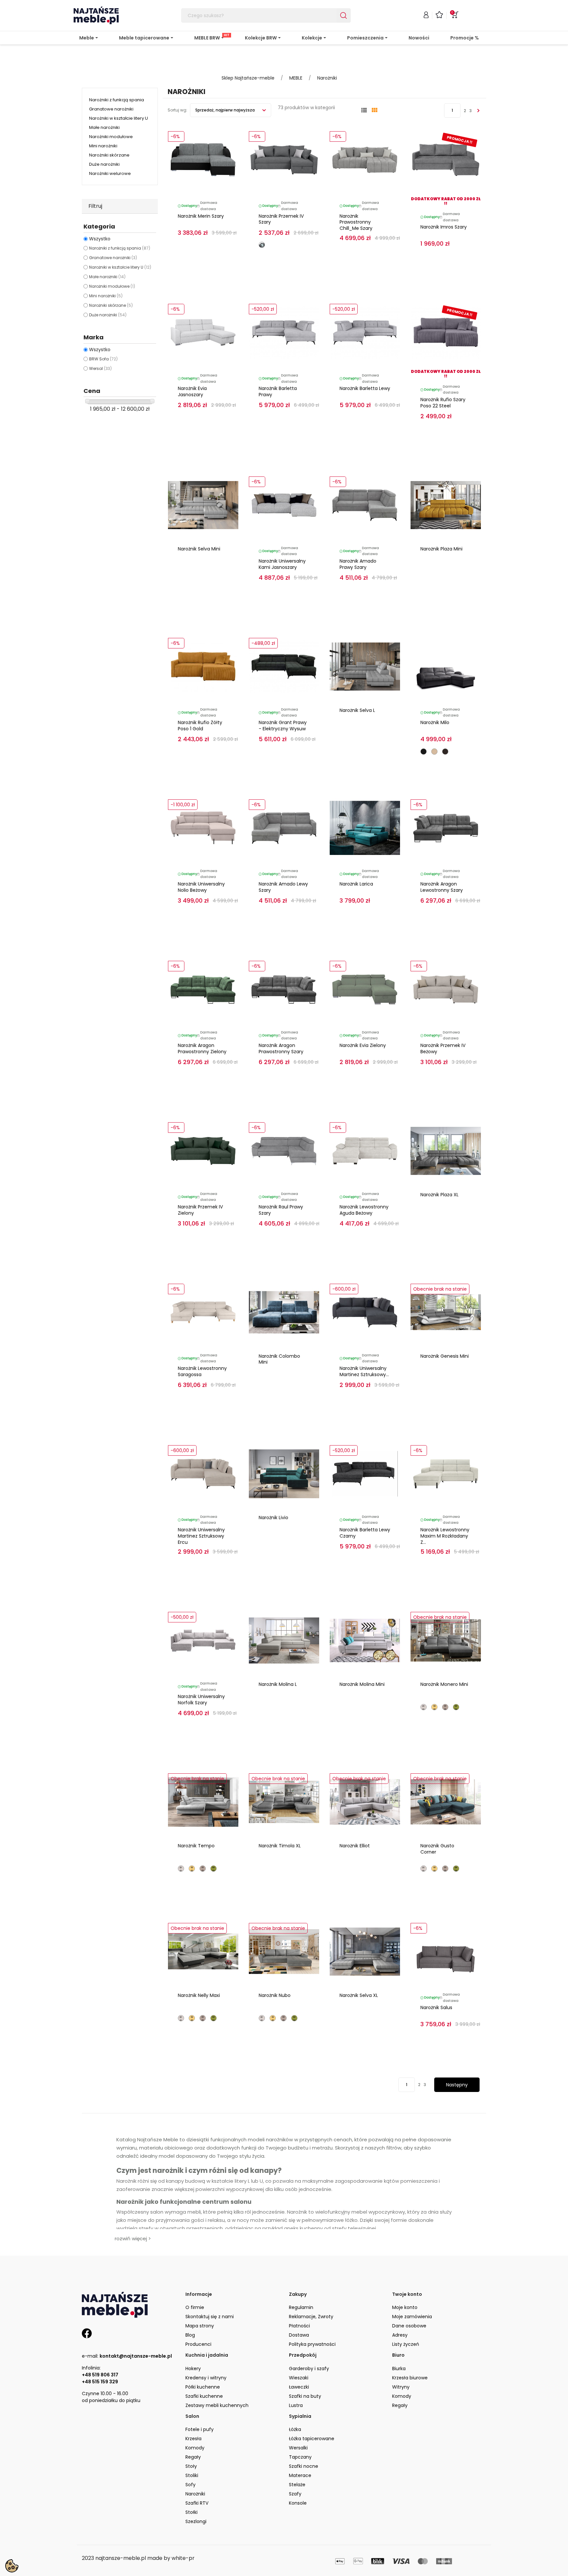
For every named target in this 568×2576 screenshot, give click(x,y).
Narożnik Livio (273, 1518)
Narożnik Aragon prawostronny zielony (202, 1048)
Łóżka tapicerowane (312, 2439)
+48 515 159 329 (100, 2382)
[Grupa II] (434, 1707)
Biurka (399, 2369)
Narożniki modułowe (111, 137)
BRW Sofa (103, 359)
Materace (300, 2475)
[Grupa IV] (456, 1707)
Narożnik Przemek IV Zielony (200, 1210)
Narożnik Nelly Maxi (199, 1995)
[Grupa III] (445, 1707)
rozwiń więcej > (133, 2238)
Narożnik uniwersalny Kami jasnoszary (282, 564)
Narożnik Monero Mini (444, 1684)
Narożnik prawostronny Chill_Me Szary (356, 222)
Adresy (400, 2335)
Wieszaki (299, 2378)
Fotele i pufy (200, 2429)
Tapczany (300, 2457)
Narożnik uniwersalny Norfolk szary (201, 1700)
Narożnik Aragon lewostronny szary (442, 887)
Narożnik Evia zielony (363, 1045)
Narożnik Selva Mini (199, 549)
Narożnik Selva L (357, 710)
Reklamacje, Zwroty (311, 2317)
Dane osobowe (409, 2326)
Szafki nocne (304, 2466)
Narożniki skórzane (109, 155)
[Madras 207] (424, 752)
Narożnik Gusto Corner (437, 1849)
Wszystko (100, 239)
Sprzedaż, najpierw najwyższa (225, 110)
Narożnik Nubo (275, 1995)
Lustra (296, 2405)
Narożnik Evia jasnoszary (192, 391)
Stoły (191, 2466)
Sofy (190, 2485)
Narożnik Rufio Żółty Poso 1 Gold (200, 726)
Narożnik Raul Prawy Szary (281, 1210)
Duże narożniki (104, 164)
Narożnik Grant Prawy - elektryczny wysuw (283, 726)
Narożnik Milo (435, 722)
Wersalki (298, 2448)
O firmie (195, 2307)
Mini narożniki (103, 146)
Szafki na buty (305, 2396)
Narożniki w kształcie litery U (118, 118)
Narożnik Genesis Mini (445, 1356)
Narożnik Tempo (196, 1846)
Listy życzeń (406, 2344)
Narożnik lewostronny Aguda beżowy (364, 1210)
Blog (190, 2335)
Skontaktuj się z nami (210, 2317)
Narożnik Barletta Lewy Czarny (365, 1533)
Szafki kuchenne (204, 2396)
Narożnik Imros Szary (444, 227)
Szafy (295, 2494)
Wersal (100, 368)
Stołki (191, 2512)
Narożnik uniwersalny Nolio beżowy (201, 887)
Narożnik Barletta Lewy (365, 388)
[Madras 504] (434, 752)
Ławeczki (299, 2387)
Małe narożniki (104, 127)
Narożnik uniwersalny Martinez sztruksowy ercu (201, 1536)
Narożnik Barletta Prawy (278, 391)
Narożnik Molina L (278, 1684)
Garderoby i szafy (309, 2369)
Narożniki (195, 2494)
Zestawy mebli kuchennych (217, 2405)
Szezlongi (196, 2521)
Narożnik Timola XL (280, 1846)
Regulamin (301, 2307)
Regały (400, 2405)
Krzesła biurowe (410, 2378)
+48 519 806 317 (100, 2375)
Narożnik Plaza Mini (441, 549)
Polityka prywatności (312, 2344)
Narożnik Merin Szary (201, 216)
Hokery (193, 2369)
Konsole (298, 2503)
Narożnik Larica (356, 884)
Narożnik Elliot (355, 1846)
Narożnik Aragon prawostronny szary (281, 1048)
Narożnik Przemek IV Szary (281, 219)
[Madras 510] (445, 752)
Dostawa (299, 2335)
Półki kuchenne (203, 2387)
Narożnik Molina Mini (362, 1684)
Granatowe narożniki (111, 109)
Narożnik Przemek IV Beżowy (443, 1048)
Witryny (401, 2387)
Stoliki (192, 2475)
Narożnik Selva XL (359, 1995)
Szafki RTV (197, 2503)
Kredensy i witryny (206, 2378)
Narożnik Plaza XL (439, 1195)
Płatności (299, 2326)
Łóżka (295, 2429)
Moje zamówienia (412, 2317)
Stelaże (297, 2485)
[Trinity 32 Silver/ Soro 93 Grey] (262, 245)
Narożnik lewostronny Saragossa (202, 1371)
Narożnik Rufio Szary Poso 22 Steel (443, 403)
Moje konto (405, 2307)
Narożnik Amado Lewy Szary (283, 887)
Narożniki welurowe (110, 173)
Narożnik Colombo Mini (279, 1359)
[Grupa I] (424, 1707)
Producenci (198, 2344)
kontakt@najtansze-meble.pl (136, 2356)
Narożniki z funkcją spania (117, 100)
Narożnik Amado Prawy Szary (358, 564)
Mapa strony (200, 2326)
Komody (402, 2396)
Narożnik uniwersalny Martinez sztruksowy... (364, 1371)
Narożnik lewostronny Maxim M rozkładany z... (445, 1536)
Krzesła (193, 2439)
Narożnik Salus (436, 2007)
